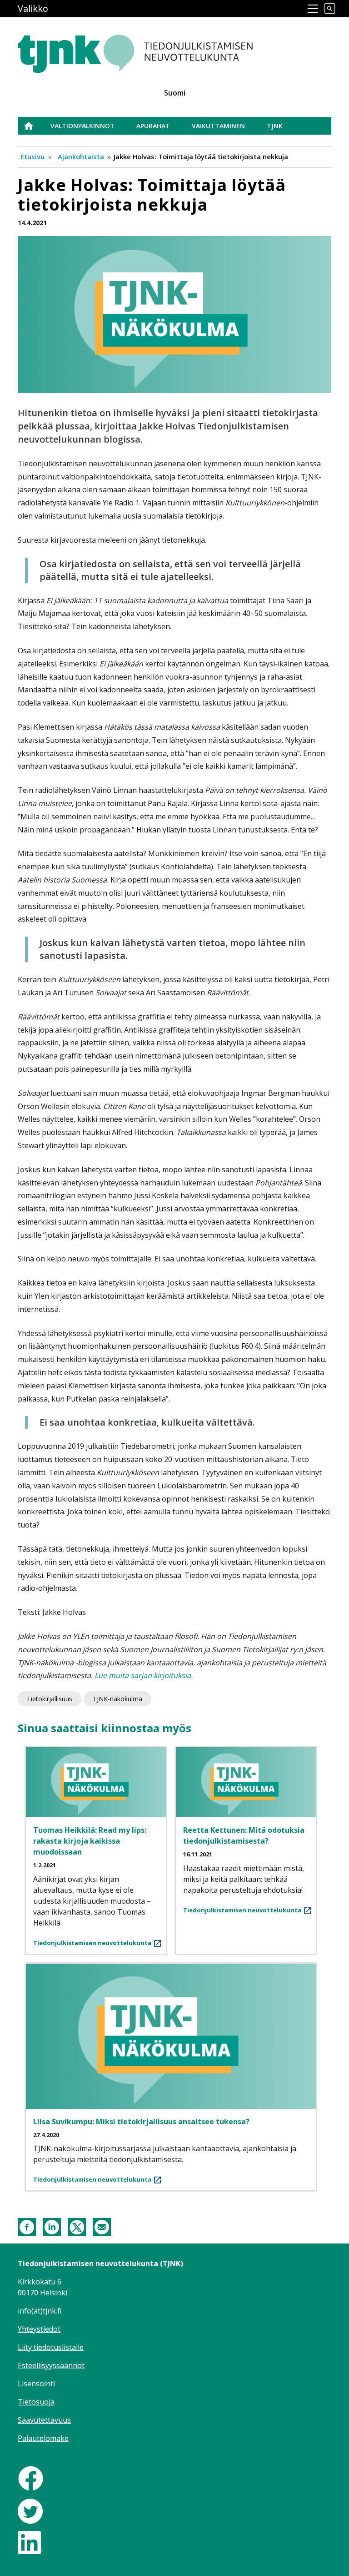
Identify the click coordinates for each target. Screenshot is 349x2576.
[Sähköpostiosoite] (102, 2226)
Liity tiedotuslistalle (51, 2347)
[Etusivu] (158, 49)
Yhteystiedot (39, 2329)
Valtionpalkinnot (82, 126)
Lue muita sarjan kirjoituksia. (144, 1675)
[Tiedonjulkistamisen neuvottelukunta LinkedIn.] (30, 2542)
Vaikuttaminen (218, 126)
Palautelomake (43, 2438)
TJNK (275, 126)
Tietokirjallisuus (50, 1699)
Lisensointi (36, 2384)
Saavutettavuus (44, 2420)
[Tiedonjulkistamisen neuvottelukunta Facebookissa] (31, 2478)
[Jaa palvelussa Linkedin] (52, 2226)
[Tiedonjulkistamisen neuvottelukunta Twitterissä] (30, 2510)
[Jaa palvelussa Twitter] (77, 2226)
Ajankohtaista (81, 156)
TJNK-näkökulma (117, 1699)
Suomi (175, 93)
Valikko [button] (33, 8)
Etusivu (34, 126)
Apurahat (153, 126)
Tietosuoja (36, 2402)
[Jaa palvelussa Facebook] (27, 2226)
